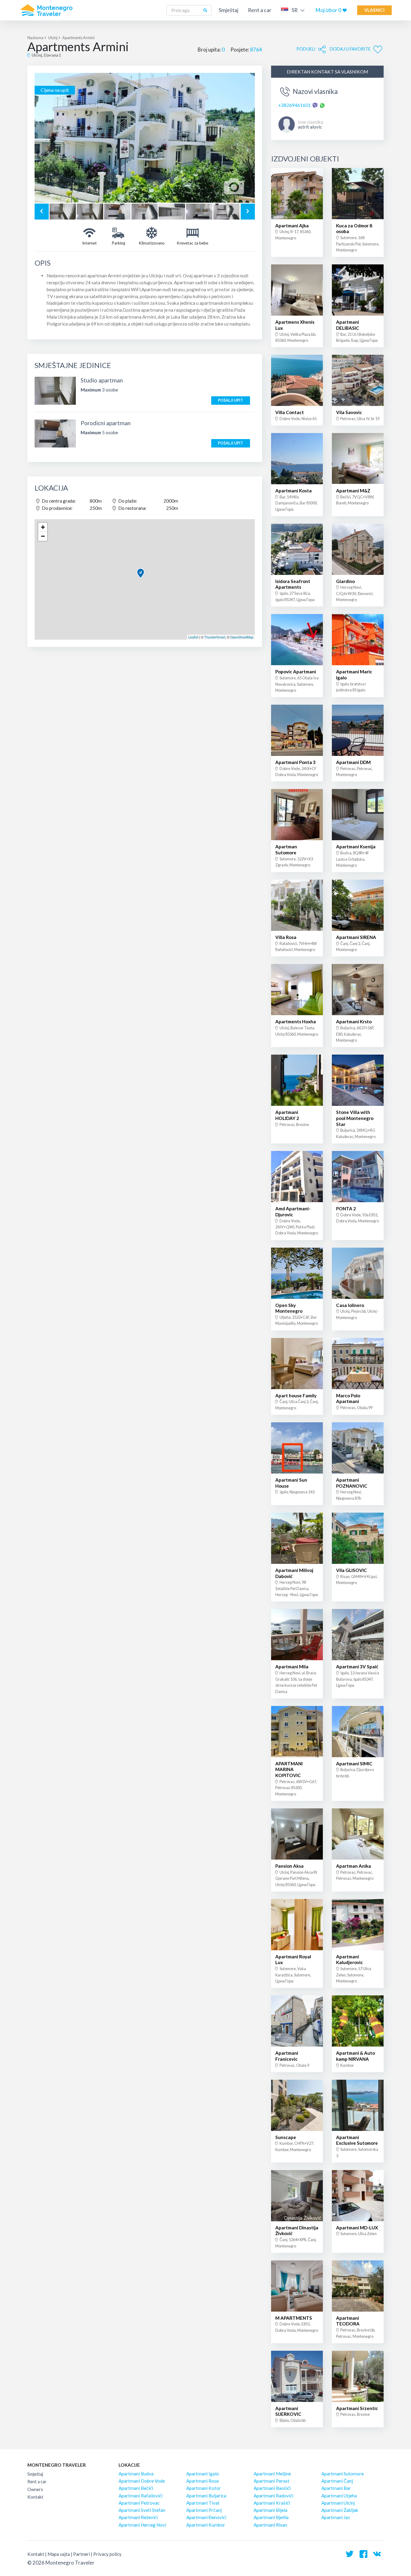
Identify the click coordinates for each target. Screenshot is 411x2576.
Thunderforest (215, 637)
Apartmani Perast (272, 2481)
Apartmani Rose (202, 2481)
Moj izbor (328, 10)
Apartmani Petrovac (139, 2503)
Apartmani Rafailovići (141, 2496)
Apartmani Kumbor (206, 2525)
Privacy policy (107, 2554)
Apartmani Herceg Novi (142, 2525)
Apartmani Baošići (272, 2488)
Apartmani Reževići (138, 2517)
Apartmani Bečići (136, 2488)
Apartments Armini (78, 38)
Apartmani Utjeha (339, 2496)
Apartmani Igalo (203, 2474)
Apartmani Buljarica (206, 2496)
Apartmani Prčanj (204, 2510)
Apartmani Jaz (336, 2517)
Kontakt (35, 2497)
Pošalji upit (230, 400)
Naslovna (35, 38)
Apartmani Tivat (203, 2503)
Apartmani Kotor (204, 2488)
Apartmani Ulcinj (338, 2503)
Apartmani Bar (336, 2488)
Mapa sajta (59, 2554)
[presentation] (42, 212)
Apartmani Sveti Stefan (142, 2510)
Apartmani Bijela (270, 2510)
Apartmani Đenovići (206, 2517)
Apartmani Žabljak (340, 2510)
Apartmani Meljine (272, 2474)
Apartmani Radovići (273, 2496)
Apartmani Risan (270, 2525)
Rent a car (260, 10)
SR (295, 10)
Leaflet (193, 637)
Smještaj (229, 10)
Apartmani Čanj (337, 2481)
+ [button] (43, 527)
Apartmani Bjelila (271, 2517)
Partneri (82, 2554)
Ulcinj (53, 38)
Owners (35, 2489)
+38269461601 (295, 105)
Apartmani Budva (136, 2474)
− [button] (43, 536)
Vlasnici (374, 10)
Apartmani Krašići (272, 2503)
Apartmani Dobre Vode (142, 2481)
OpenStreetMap (242, 637)
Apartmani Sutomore (343, 2474)
